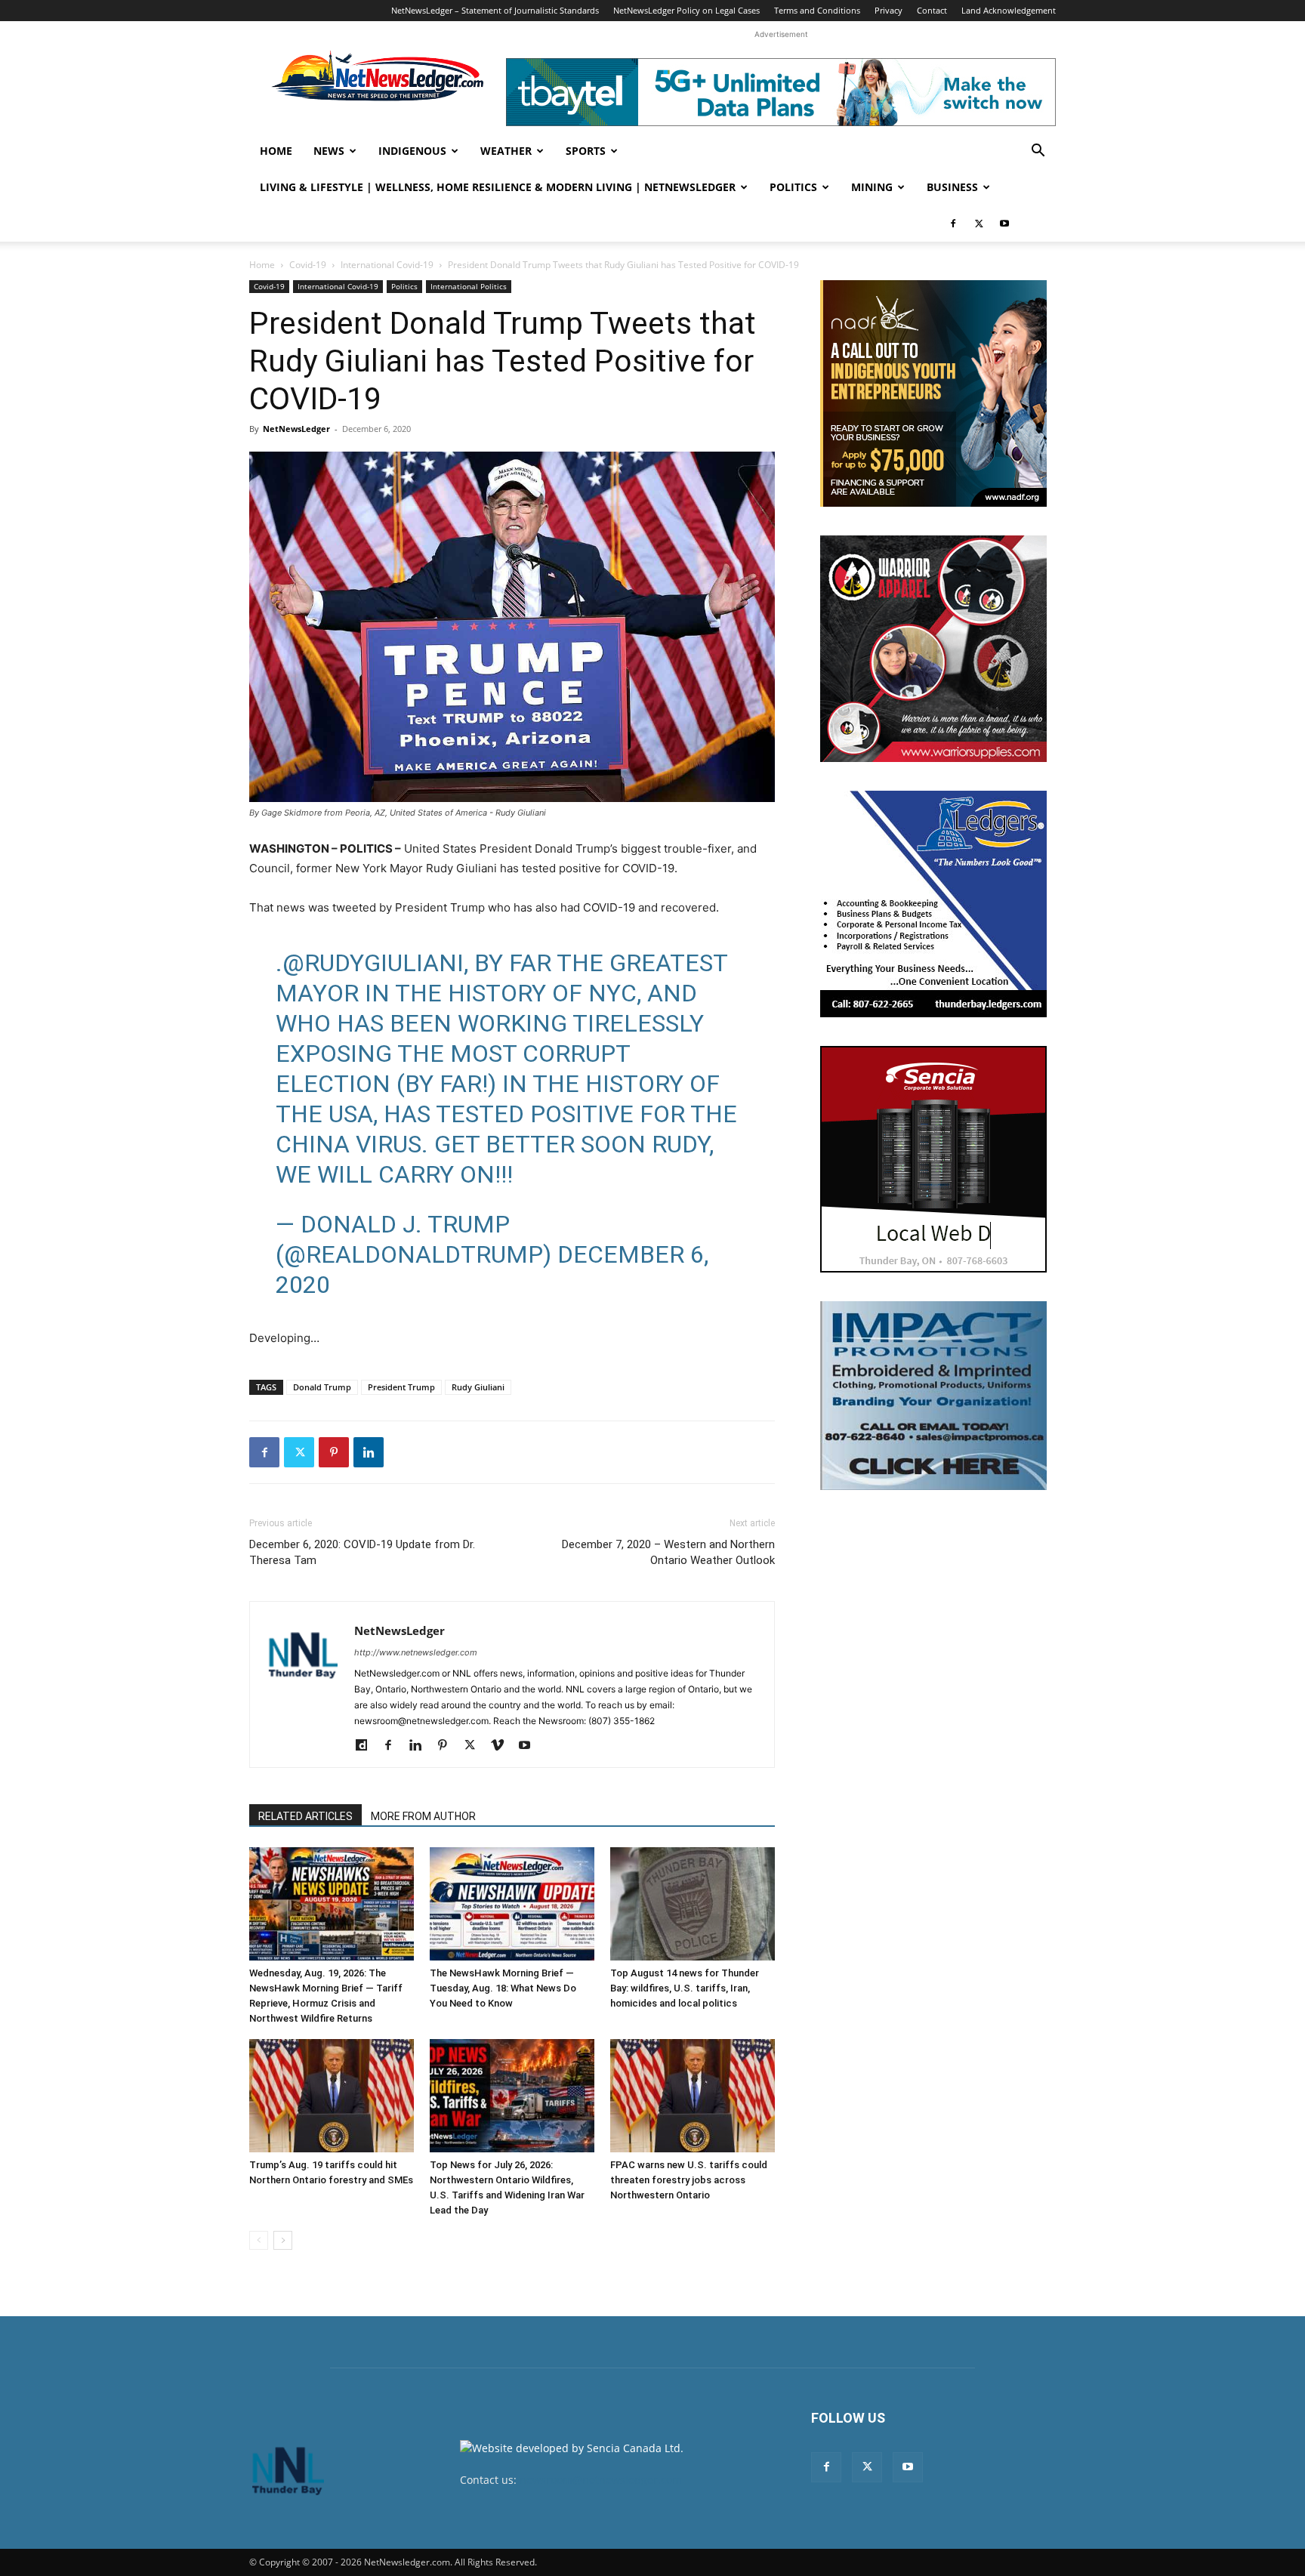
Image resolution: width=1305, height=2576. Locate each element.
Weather (506, 151)
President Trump (401, 1387)
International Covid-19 (387, 265)
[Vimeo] (503, 1746)
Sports (586, 151)
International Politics (469, 286)
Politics (793, 187)
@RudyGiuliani (373, 963)
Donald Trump (322, 1387)
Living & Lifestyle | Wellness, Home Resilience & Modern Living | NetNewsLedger (498, 187)
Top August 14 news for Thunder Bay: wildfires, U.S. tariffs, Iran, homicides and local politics (685, 1988)
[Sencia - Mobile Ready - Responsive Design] (933, 1159)
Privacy (889, 10)
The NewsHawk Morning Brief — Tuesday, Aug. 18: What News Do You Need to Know (503, 1988)
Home (276, 151)
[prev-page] (259, 2240)
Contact (932, 10)
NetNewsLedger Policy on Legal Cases (686, 10)
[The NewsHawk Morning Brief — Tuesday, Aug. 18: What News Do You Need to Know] (512, 1904)
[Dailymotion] (367, 1746)
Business (952, 187)
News (329, 151)
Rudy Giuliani (478, 1387)
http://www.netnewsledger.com (416, 1652)
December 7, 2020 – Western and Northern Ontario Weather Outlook (668, 1552)
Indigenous (412, 151)
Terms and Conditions (817, 10)
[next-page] (283, 2240)
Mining (872, 187)
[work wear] (933, 649)
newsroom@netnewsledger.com (601, 2480)
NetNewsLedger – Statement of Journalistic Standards (495, 10)
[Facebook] (953, 224)
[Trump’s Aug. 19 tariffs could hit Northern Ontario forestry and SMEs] (332, 2096)
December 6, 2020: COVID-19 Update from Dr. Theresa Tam (362, 1552)
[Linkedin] (369, 1452)
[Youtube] (1004, 224)
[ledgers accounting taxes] (933, 904)
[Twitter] (979, 224)
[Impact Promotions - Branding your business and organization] (933, 1396)
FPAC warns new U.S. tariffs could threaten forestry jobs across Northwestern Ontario (689, 2180)
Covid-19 (308, 265)
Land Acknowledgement (1009, 10)
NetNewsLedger (296, 429)
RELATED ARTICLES (305, 1816)
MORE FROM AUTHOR (423, 1816)
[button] (1038, 152)
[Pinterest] (334, 1452)
